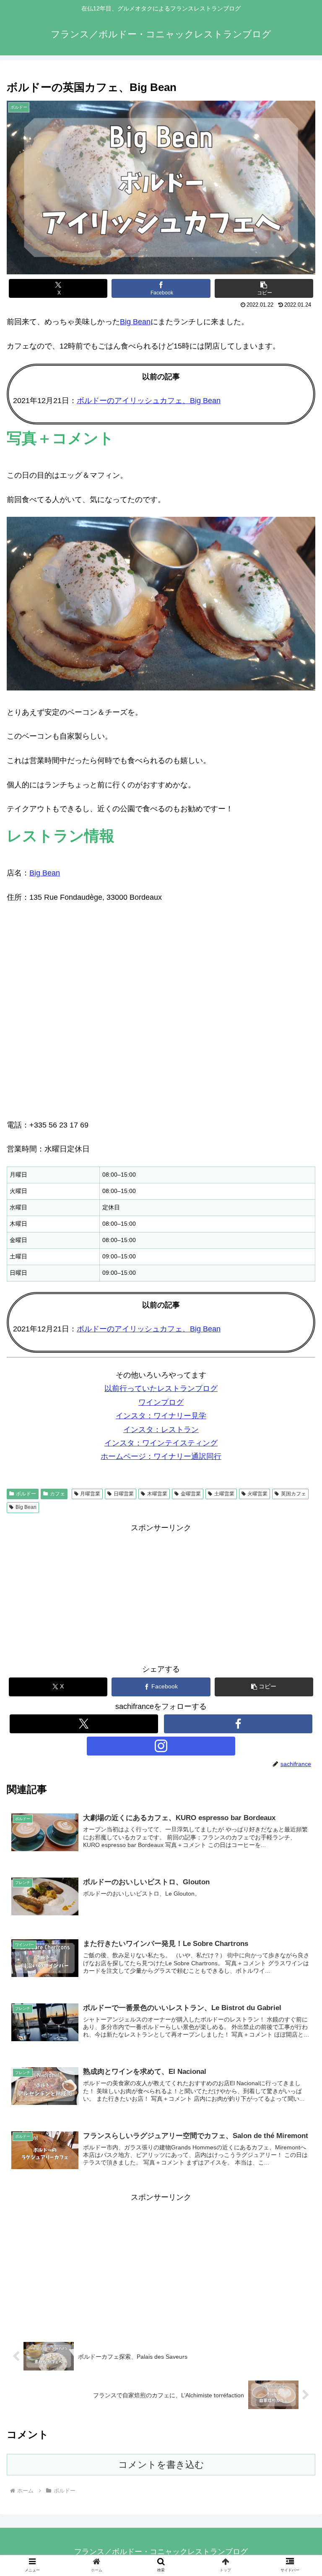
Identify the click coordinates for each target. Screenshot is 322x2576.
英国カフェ (293, 1494)
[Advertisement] (161, 1593)
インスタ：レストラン (161, 1430)
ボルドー (26, 1494)
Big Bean (135, 322)
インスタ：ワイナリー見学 (161, 1416)
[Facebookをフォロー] (238, 1724)
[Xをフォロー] (84, 1724)
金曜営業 (191, 1494)
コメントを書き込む (161, 2465)
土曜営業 (224, 1494)
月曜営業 (90, 1494)
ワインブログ (161, 1402)
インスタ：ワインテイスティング (161, 1443)
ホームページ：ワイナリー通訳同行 (161, 1456)
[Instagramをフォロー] (161, 1746)
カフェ (57, 1494)
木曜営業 (157, 1494)
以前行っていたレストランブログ (161, 1388)
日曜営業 (124, 1494)
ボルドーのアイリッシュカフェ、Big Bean (149, 401)
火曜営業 (257, 1494)
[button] (264, 288)
